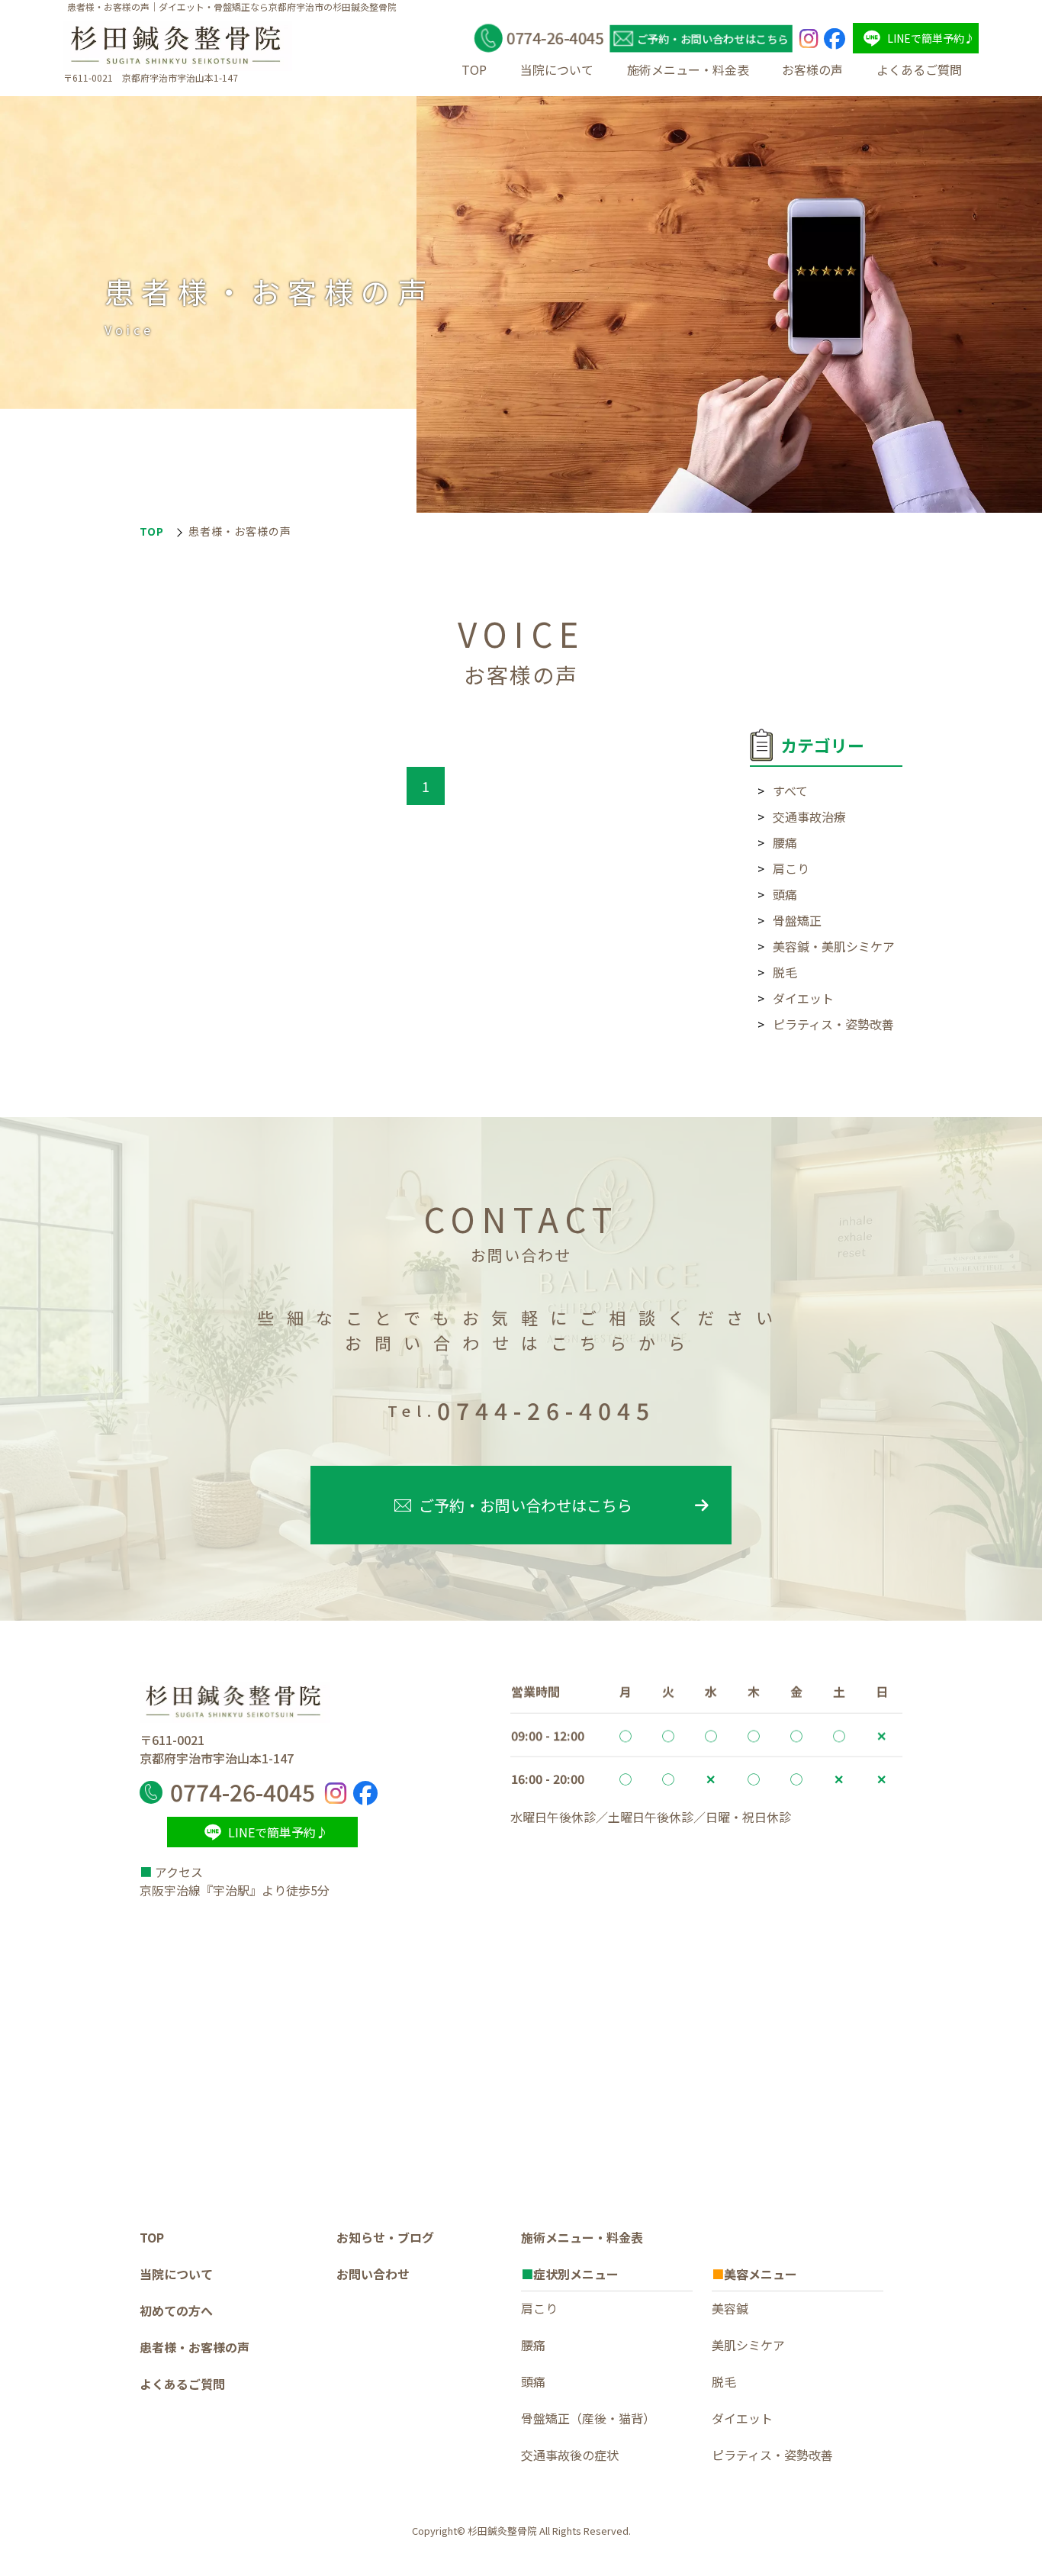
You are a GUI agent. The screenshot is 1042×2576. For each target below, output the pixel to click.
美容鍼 (730, 2308)
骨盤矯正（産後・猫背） (588, 2418)
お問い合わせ (373, 2274)
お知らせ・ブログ (385, 2237)
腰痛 (785, 842)
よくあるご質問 (919, 69)
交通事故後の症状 (570, 2455)
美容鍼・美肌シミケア (834, 946)
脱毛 (785, 972)
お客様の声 (812, 69)
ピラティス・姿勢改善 (833, 1024)
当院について (557, 69)
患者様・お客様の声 (195, 2347)
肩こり (791, 868)
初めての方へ (176, 2310)
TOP (474, 69)
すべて (790, 791)
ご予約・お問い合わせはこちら (526, 1505)
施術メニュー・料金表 (688, 69)
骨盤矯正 (797, 920)
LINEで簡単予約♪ (931, 38)
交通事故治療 (809, 816)
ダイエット (803, 998)
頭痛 (785, 894)
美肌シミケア (748, 2345)
